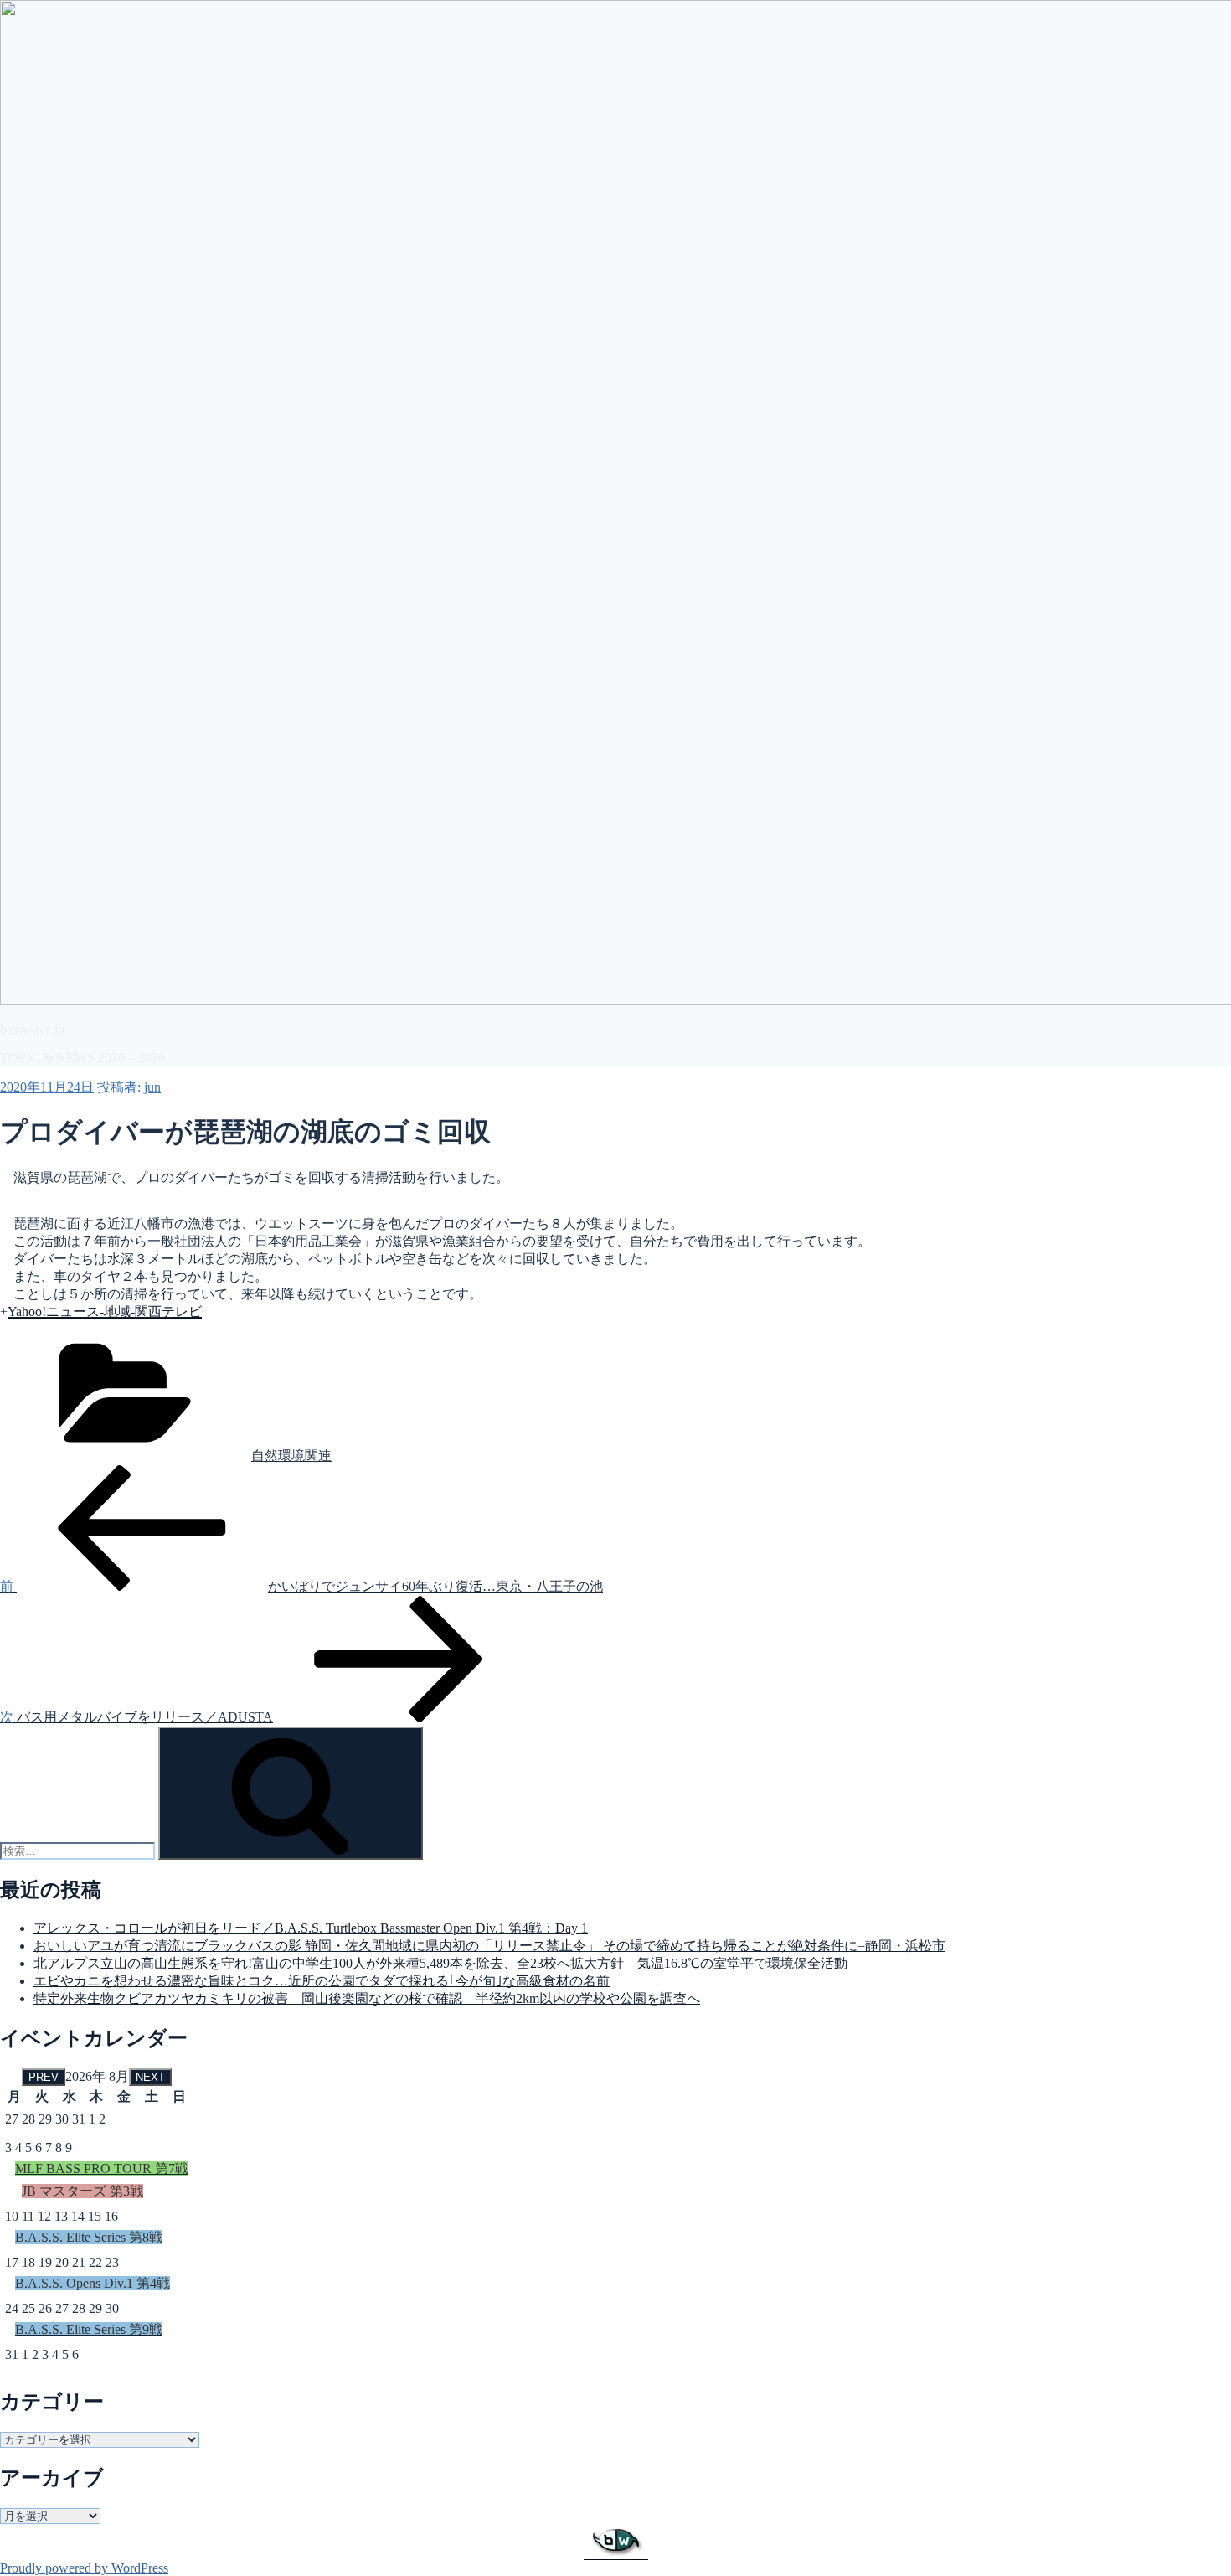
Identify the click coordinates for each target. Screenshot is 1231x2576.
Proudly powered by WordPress (84, 2568)
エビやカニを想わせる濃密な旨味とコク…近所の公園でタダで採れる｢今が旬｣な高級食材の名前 (322, 1981)
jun (152, 1087)
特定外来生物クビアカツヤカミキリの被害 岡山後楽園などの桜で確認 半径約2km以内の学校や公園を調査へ (367, 1998)
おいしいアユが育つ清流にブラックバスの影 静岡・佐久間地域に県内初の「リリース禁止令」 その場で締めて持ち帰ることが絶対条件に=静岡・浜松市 (489, 1946)
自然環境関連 (291, 1456)
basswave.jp (32, 1029)
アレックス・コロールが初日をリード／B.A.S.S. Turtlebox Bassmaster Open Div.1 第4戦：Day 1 (311, 1928)
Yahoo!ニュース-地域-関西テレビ (105, 1311)
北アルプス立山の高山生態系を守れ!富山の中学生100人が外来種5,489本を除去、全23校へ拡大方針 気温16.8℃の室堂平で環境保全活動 (440, 1963)
